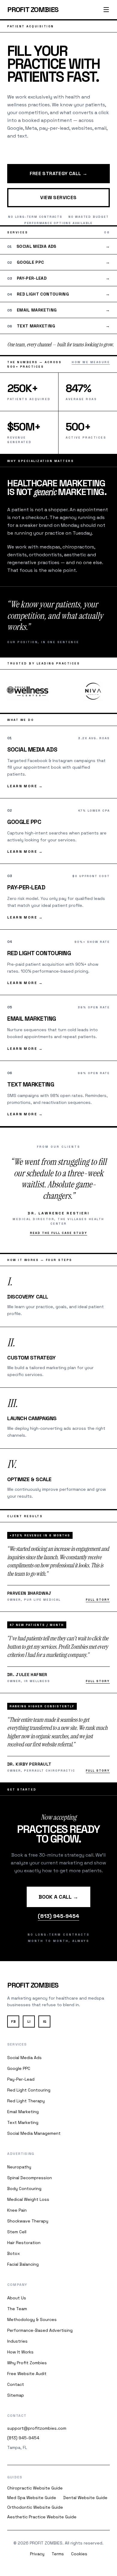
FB (13, 2022)
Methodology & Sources (32, 2319)
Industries (17, 2341)
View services (58, 197)
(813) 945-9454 (58, 1916)
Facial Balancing (23, 2264)
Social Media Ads (24, 2058)
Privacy (37, 2554)
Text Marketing (23, 2122)
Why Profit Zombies (27, 2363)
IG (45, 2022)
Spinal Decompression (30, 2178)
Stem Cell (17, 2232)
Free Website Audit (27, 2374)
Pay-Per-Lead (21, 2079)
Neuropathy (19, 2167)
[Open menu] (106, 10)
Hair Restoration (24, 2243)
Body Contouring (24, 2189)
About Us (17, 2298)
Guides (15, 2477)
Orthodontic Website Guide (35, 2507)
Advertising (21, 2154)
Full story (98, 1600)
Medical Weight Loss (28, 2199)
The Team (17, 2309)
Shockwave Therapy (28, 2221)
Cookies (79, 2554)
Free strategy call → (59, 173)
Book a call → (58, 1897)
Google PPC (19, 2068)
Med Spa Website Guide (32, 2498)
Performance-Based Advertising (40, 2330)
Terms (58, 2554)
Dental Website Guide (85, 2498)
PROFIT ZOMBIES (33, 9)
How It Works (20, 2352)
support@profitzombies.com (37, 2428)
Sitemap (16, 2395)
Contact (16, 2384)
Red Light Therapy (26, 2101)
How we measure (91, 362)
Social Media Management (34, 2133)
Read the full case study (59, 1233)
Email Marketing (23, 2112)
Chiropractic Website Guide (35, 2488)
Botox (13, 2253)
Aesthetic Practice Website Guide (42, 2517)
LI (29, 2022)
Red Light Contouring (29, 2090)
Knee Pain (17, 2210)
